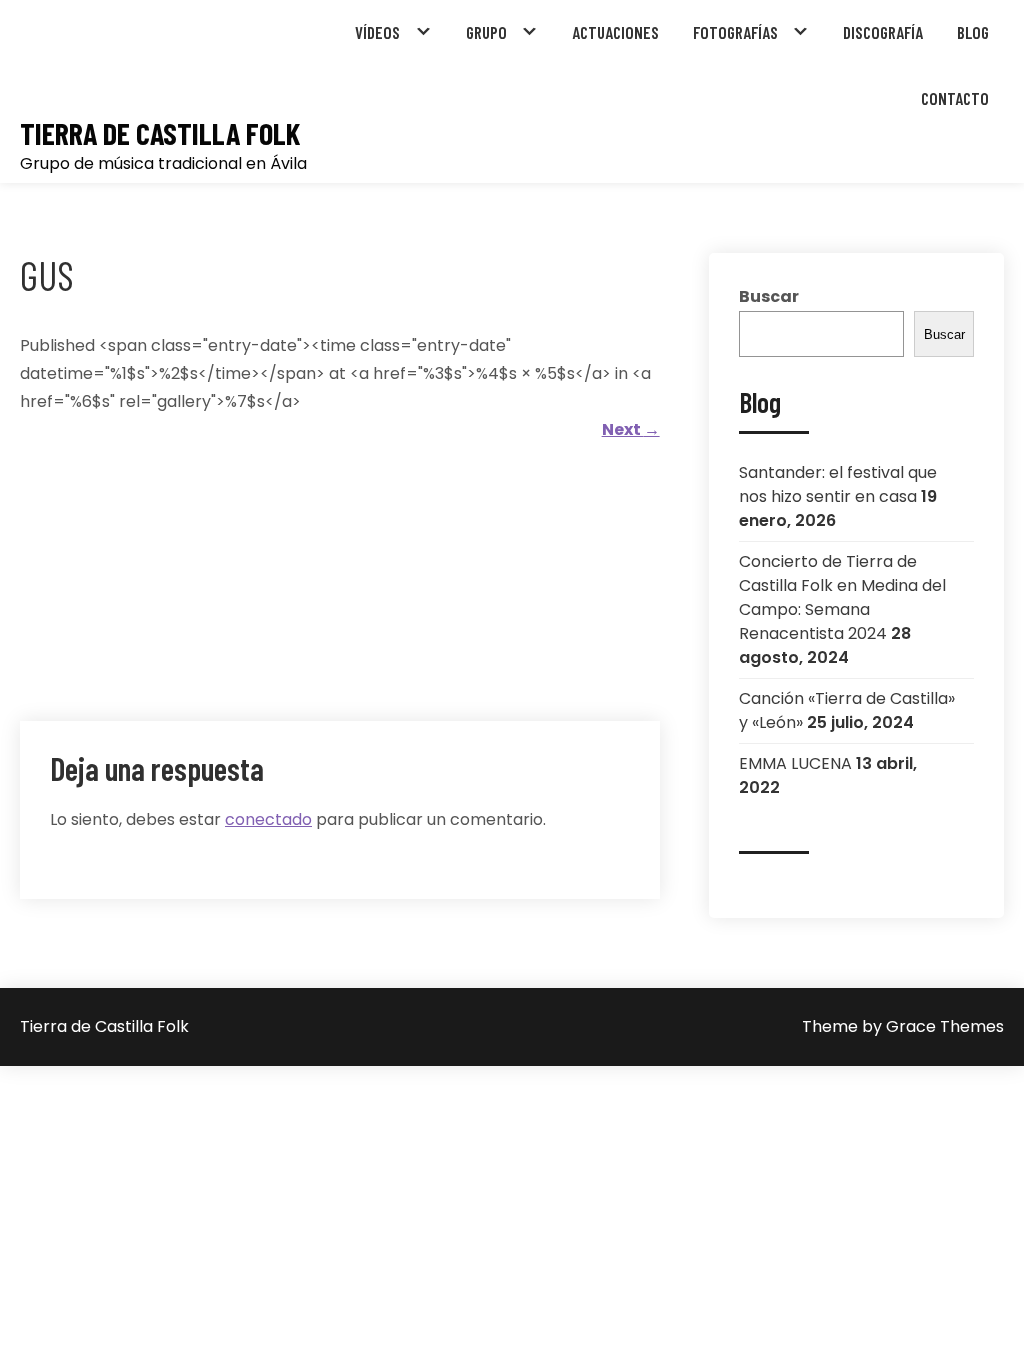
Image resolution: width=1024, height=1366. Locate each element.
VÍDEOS (377, 32)
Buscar (769, 296)
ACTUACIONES (615, 32)
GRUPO (486, 32)
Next (631, 429)
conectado (268, 819)
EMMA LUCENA (795, 763)
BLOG (973, 32)
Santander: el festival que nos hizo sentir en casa (838, 484)
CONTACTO (955, 98)
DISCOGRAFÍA (883, 32)
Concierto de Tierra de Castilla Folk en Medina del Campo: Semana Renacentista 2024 (842, 597)
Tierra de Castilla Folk (160, 133)
